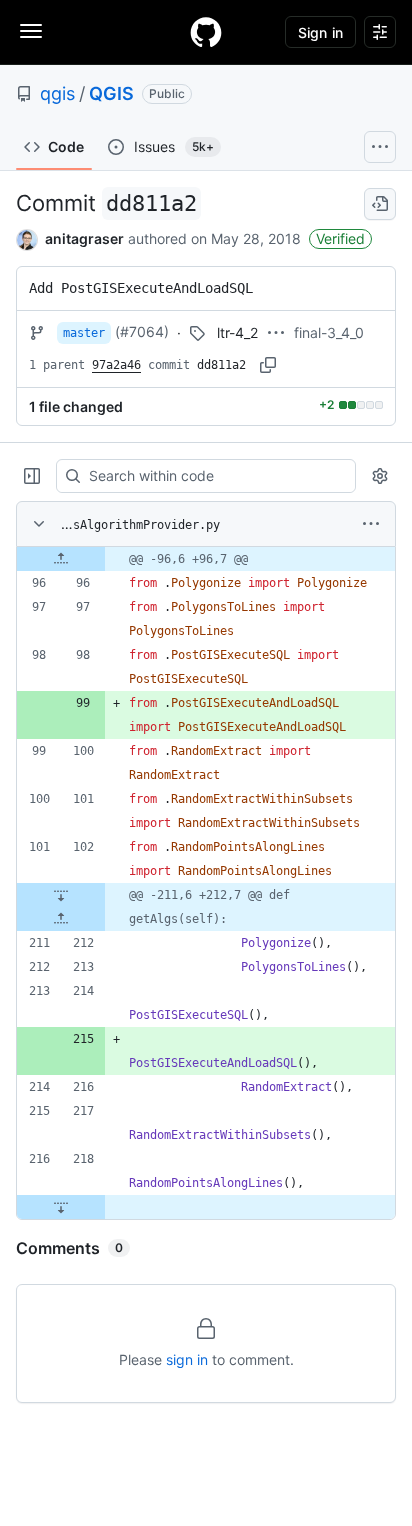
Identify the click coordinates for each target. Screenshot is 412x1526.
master (84, 333)
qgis (57, 93)
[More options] (371, 524)
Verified (340, 238)
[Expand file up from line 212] (61, 919)
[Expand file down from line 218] (61, 1207)
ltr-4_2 (237, 332)
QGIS (111, 93)
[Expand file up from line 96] (61, 559)
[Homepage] (206, 32)
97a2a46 (116, 365)
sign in (187, 1359)
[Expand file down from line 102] (61, 895)
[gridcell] (206, 559)
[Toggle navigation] (31, 31)
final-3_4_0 (329, 332)
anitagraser (84, 238)
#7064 (142, 331)
